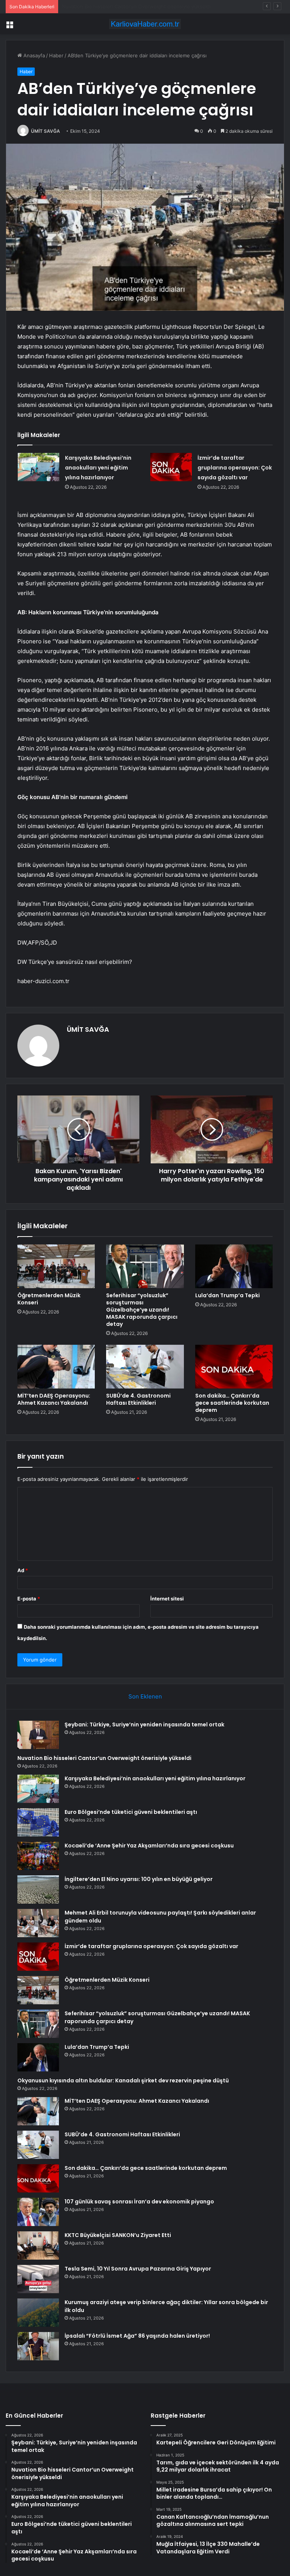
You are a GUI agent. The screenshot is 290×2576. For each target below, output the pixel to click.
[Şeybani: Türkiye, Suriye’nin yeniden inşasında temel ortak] (38, 1735)
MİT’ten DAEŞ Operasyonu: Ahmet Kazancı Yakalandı (54, 1399)
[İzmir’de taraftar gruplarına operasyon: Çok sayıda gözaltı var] (171, 467)
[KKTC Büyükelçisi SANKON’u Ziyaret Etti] (38, 2245)
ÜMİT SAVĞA (46, 131)
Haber (56, 55)
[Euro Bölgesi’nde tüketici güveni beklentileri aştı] (38, 1822)
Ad (23, 1570)
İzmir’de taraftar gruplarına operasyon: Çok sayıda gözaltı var (235, 468)
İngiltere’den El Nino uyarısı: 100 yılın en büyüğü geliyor (139, 1879)
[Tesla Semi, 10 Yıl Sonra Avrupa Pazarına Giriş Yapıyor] (38, 2279)
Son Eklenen (145, 1696)
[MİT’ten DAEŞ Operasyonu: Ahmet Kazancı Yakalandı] (56, 1367)
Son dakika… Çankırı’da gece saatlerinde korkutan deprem (232, 1403)
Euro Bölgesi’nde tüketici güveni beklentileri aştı (131, 1812)
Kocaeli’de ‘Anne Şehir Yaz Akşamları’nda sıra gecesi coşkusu (149, 1846)
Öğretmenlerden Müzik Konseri (49, 1299)
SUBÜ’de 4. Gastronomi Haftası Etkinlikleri (138, 1399)
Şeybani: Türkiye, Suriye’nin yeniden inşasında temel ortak (144, 1724)
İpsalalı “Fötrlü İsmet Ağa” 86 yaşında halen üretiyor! (137, 2336)
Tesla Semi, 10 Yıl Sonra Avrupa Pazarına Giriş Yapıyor (138, 2269)
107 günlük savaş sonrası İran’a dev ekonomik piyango (139, 2202)
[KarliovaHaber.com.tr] (145, 24)
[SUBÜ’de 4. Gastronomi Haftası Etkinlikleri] (145, 1367)
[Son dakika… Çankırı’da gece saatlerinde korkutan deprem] (234, 1367)
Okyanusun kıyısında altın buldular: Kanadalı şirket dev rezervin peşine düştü (123, 2080)
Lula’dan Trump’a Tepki (228, 1295)
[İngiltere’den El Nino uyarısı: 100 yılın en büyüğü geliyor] (38, 1889)
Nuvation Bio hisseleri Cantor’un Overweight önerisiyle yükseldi (104, 1758)
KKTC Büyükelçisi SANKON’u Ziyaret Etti (118, 2235)
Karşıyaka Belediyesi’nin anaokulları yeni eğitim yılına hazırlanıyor (137, 6)
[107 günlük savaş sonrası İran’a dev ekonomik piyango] (38, 2212)
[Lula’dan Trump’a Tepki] (234, 1266)
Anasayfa (33, 55)
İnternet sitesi (167, 1599)
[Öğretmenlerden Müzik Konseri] (56, 1266)
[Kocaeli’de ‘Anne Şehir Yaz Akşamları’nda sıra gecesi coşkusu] (38, 1856)
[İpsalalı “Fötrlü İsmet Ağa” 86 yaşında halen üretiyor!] (38, 2346)
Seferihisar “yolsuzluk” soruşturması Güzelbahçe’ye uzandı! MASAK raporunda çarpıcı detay (142, 1310)
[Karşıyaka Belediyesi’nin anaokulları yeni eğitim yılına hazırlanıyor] (39, 467)
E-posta (29, 1599)
